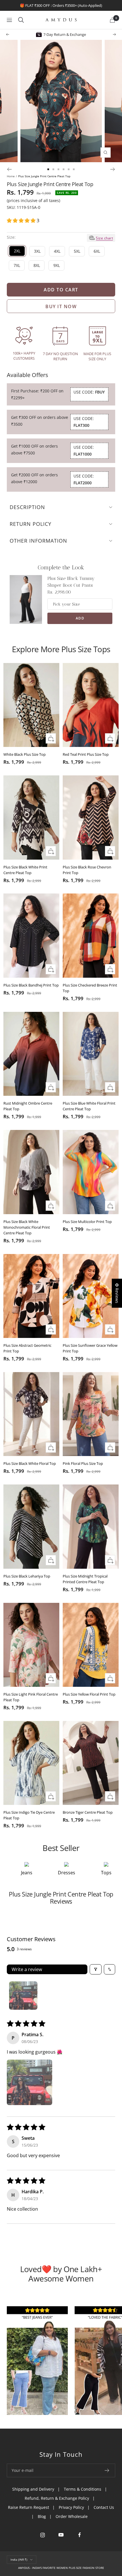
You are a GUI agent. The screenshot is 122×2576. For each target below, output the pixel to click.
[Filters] (96, 1969)
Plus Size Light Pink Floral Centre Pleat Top (31, 1697)
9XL (57, 265)
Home (11, 176)
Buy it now (61, 306)
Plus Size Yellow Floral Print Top (89, 1694)
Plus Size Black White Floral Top (30, 1463)
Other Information (38, 541)
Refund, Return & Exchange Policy (57, 2498)
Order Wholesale (72, 2516)
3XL (37, 251)
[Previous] (9, 169)
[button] (22, 220)
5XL (77, 251)
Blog (42, 2516)
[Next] (113, 169)
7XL (17, 265)
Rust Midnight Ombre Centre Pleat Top (28, 1106)
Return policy (30, 524)
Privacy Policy (71, 2507)
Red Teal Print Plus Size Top (86, 754)
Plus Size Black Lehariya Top (27, 1576)
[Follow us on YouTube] (61, 2535)
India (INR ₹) (19, 2559)
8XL (37, 265)
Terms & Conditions (83, 2489)
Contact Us (104, 2507)
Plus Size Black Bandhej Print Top (31, 985)
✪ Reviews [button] (117, 1293)
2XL (17, 251)
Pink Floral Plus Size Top (83, 1463)
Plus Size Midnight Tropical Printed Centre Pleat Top (85, 1579)
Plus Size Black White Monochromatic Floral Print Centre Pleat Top (27, 1227)
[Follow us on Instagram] (43, 2535)
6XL (97, 251)
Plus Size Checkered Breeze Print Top (90, 988)
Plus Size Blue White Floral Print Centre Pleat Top (89, 1106)
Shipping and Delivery (33, 2489)
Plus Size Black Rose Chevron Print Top (87, 870)
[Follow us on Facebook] (80, 2535)
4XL (57, 251)
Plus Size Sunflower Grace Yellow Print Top (90, 1348)
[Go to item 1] (23, 1996)
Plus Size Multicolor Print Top (87, 1222)
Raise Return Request (29, 2507)
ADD (80, 618)
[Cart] (112, 20)
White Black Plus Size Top (25, 754)
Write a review (27, 1969)
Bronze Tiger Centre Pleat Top (88, 1812)
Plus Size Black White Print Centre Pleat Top (25, 870)
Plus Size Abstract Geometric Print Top (27, 1348)
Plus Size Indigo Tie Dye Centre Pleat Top (29, 1815)
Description (27, 507)
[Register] (107, 2470)
